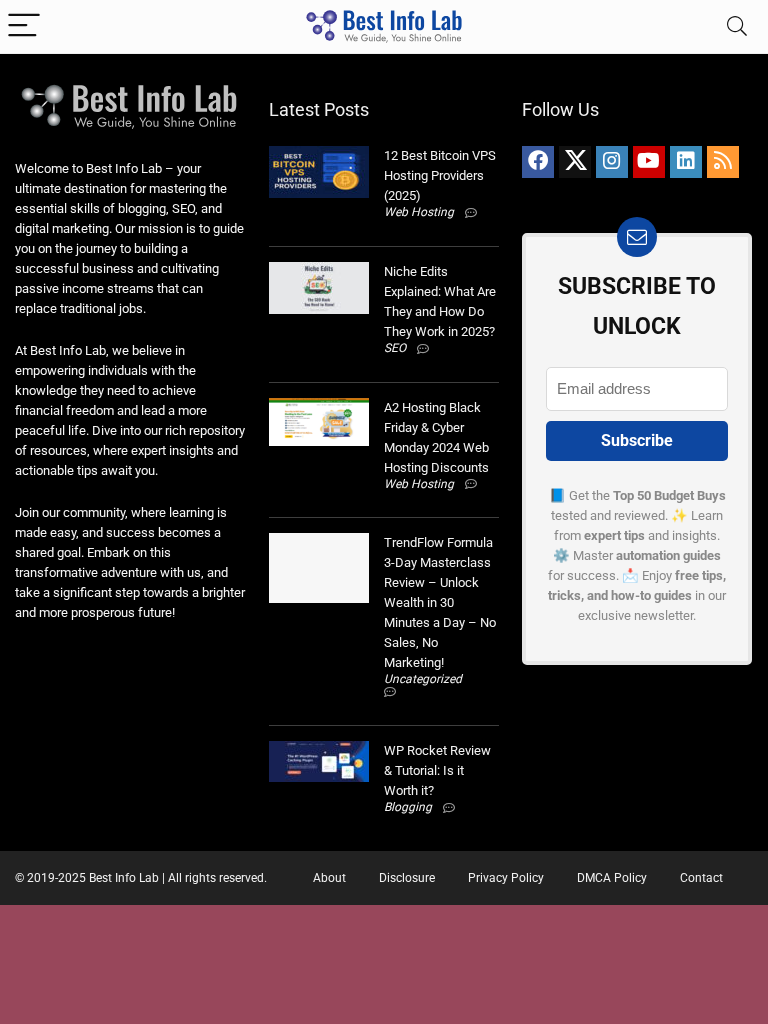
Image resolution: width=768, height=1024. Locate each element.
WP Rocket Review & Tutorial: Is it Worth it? (437, 770)
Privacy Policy (506, 878)
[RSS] (723, 162)
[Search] (737, 26)
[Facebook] (538, 162)
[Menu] (24, 26)
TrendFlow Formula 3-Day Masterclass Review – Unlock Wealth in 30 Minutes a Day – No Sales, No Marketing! (440, 602)
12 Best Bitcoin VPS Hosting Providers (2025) (440, 175)
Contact (701, 878)
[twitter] (575, 162)
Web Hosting (419, 212)
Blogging (408, 807)
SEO (395, 348)
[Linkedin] (686, 162)
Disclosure (407, 878)
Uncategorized (423, 679)
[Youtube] (649, 162)
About (329, 878)
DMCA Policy (612, 878)
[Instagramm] (612, 162)
